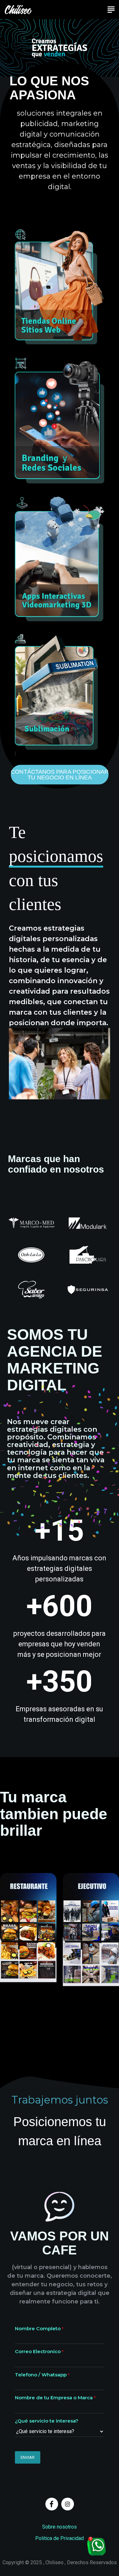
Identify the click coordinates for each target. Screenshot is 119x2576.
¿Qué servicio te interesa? (47, 2421)
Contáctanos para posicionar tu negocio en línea (60, 774)
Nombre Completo (38, 2328)
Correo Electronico (38, 2351)
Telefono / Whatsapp (41, 2375)
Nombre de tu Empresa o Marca (54, 2398)
